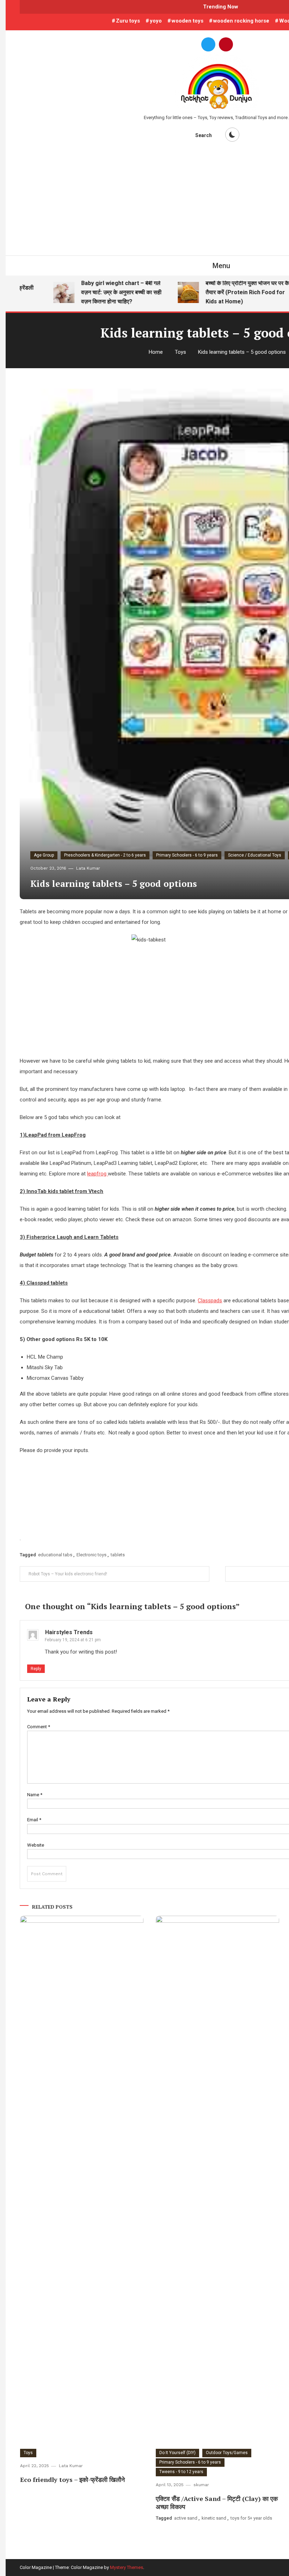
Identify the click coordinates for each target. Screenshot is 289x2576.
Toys (28, 2453)
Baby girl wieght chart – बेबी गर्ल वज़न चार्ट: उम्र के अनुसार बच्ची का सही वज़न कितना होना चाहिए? (105, 292)
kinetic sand (214, 2518)
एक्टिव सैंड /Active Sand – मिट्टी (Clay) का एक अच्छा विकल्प (217, 2503)
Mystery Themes (127, 2567)
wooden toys (187, 21)
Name (35, 1795)
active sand (186, 2518)
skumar (201, 2485)
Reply (36, 1669)
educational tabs (55, 1555)
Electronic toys (91, 1555)
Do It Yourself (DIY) (177, 2453)
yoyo (156, 21)
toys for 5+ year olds (251, 2518)
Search (204, 135)
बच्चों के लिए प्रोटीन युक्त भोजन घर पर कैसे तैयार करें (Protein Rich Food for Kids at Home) (233, 292)
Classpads (210, 1301)
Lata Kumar (88, 868)
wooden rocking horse (241, 21)
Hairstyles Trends (69, 1632)
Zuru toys (128, 21)
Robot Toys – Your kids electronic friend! (68, 1574)
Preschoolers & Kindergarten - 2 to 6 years (105, 855)
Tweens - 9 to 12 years (181, 2472)
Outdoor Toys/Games (227, 2453)
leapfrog (97, 1174)
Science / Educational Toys (255, 855)
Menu (221, 266)
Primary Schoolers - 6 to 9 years (187, 855)
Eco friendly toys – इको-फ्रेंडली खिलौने (72, 2479)
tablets (118, 1555)
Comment (39, 1727)
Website (36, 1845)
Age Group (44, 855)
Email (34, 1820)
